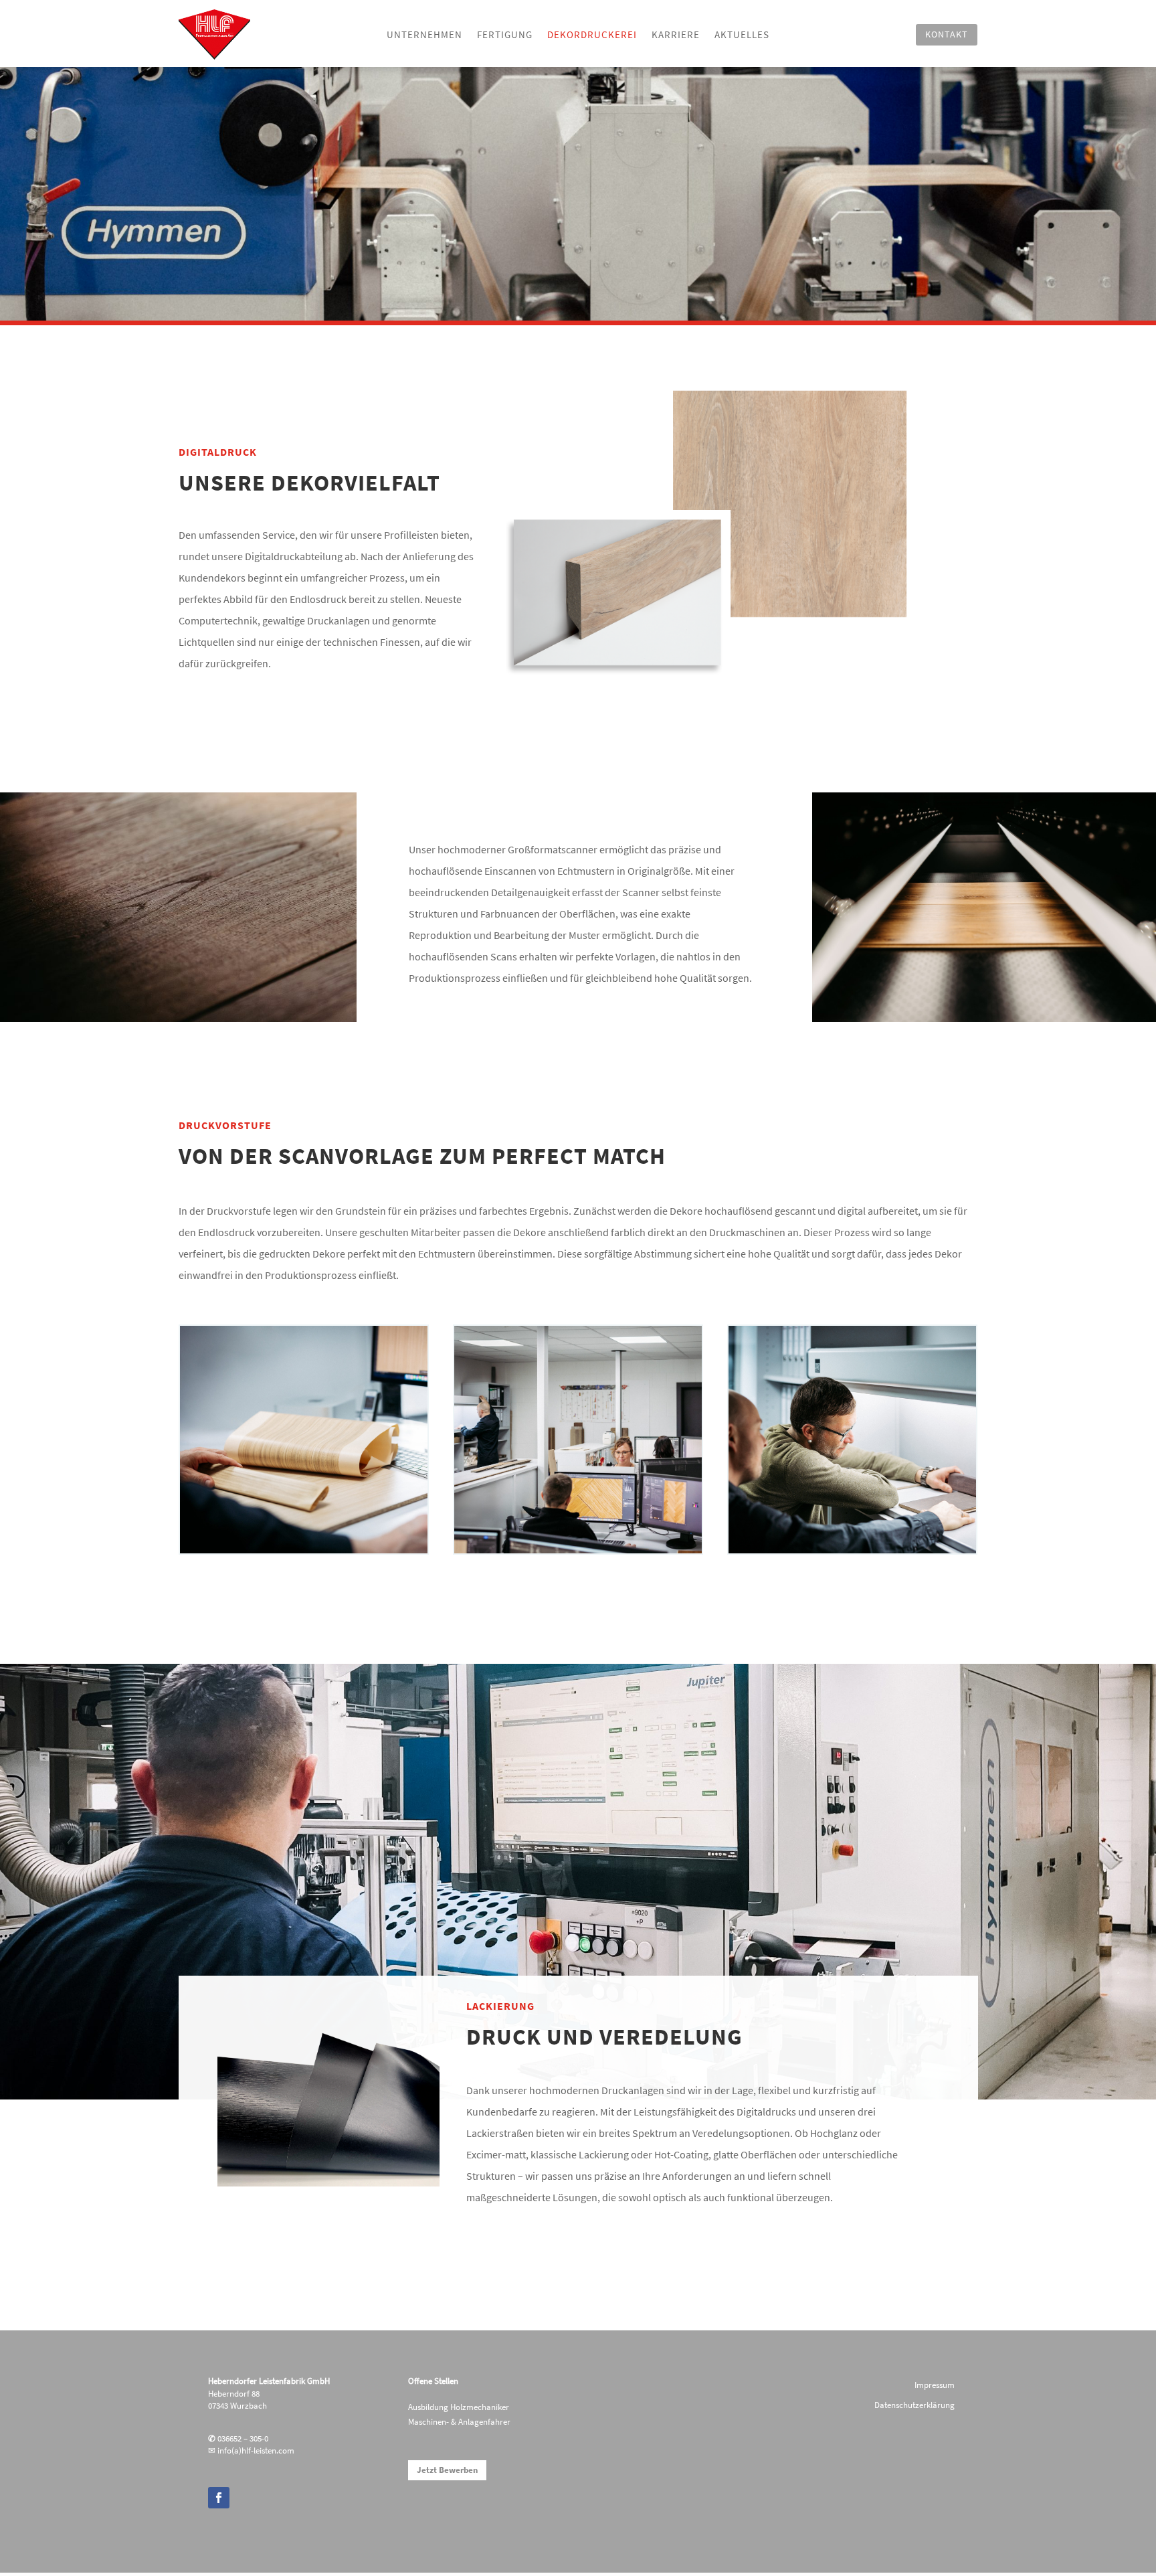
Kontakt (947, 34)
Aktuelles (742, 35)
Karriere (676, 35)
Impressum (935, 2386)
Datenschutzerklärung (914, 2406)
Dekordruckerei (592, 35)
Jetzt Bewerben (447, 2470)
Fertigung (505, 35)
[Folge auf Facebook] (219, 2498)
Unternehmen (424, 35)
